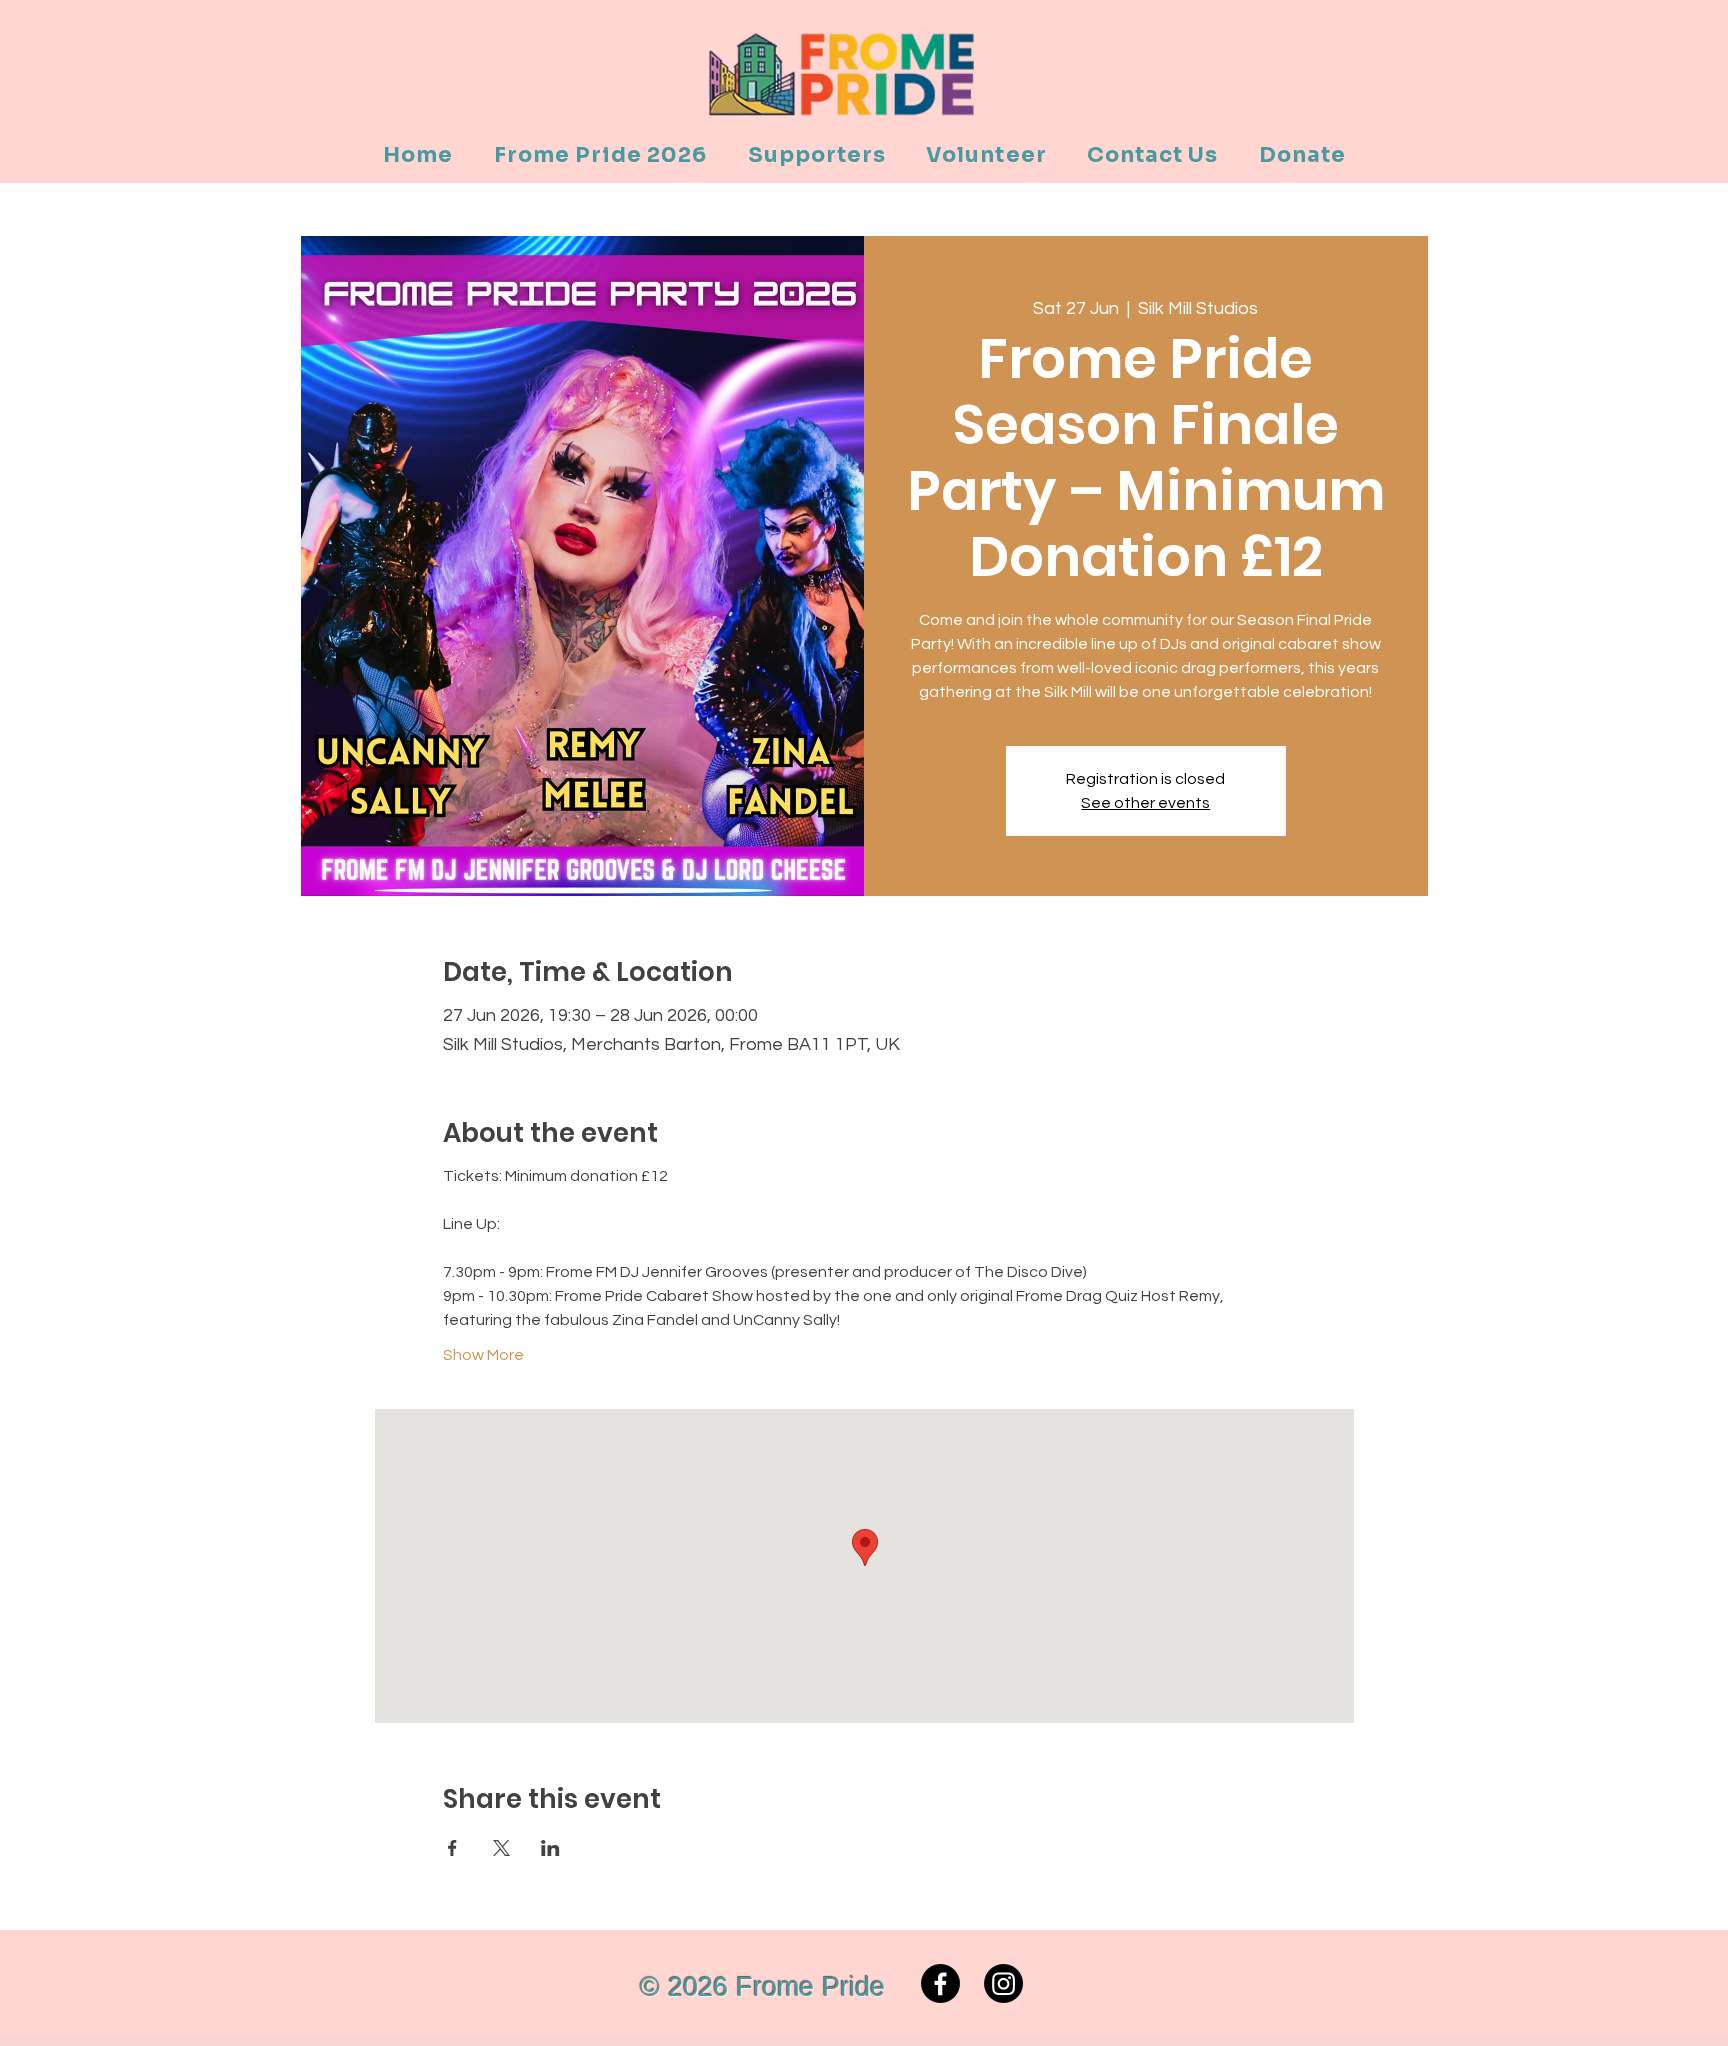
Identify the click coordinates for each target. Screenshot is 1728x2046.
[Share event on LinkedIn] (550, 1848)
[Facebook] (940, 1983)
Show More (483, 1355)
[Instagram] (1003, 1983)
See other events (1145, 803)
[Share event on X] (501, 1848)
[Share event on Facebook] (452, 1848)
